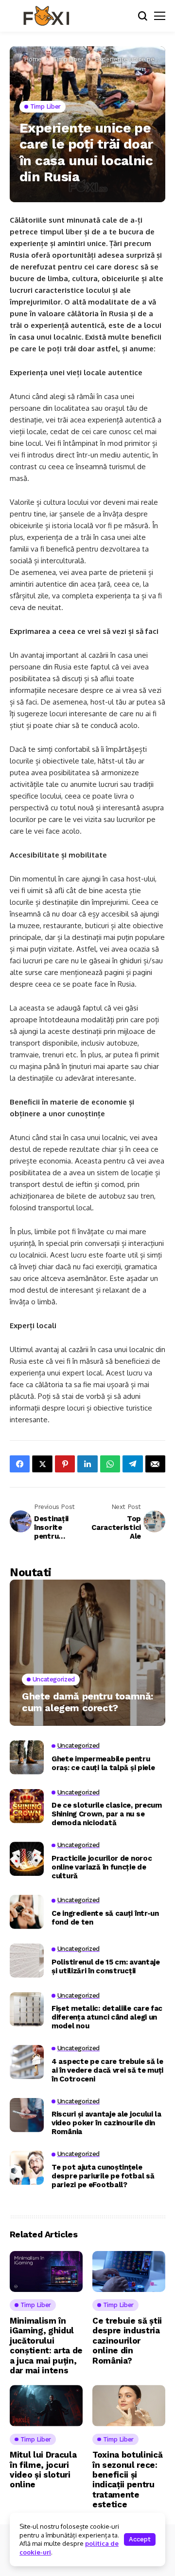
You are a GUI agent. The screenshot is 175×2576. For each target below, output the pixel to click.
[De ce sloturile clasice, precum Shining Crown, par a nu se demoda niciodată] (27, 1806)
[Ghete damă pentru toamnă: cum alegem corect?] (87, 1653)
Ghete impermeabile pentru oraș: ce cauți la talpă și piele (103, 1763)
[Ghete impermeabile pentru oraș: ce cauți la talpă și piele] (27, 1757)
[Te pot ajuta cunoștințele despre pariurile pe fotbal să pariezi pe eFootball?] (27, 2168)
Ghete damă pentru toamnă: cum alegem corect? (87, 1702)
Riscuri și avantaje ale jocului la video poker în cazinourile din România (106, 2123)
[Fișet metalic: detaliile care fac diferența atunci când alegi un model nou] (27, 2009)
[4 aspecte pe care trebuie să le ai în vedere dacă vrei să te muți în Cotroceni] (27, 2062)
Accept (140, 2539)
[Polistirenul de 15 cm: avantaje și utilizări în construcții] (27, 1961)
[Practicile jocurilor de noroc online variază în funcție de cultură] (27, 1859)
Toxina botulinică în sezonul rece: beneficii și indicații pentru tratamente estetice (127, 2480)
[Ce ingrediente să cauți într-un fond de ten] (27, 1912)
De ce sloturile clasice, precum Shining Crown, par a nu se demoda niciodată (107, 1814)
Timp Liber (69, 59)
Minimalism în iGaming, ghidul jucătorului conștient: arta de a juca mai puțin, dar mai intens (46, 2346)
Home (33, 59)
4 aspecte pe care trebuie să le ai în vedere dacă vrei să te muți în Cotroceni (107, 2070)
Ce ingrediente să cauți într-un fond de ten (105, 1918)
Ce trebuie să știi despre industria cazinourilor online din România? (127, 2341)
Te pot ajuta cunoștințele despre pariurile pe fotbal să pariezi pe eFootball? (103, 2176)
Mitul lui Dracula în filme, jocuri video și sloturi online (43, 2470)
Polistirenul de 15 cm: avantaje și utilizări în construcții (106, 1966)
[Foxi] (46, 16)
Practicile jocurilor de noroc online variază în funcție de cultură (102, 1867)
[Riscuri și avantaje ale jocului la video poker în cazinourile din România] (27, 2115)
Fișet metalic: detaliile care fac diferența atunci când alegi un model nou (107, 2017)
